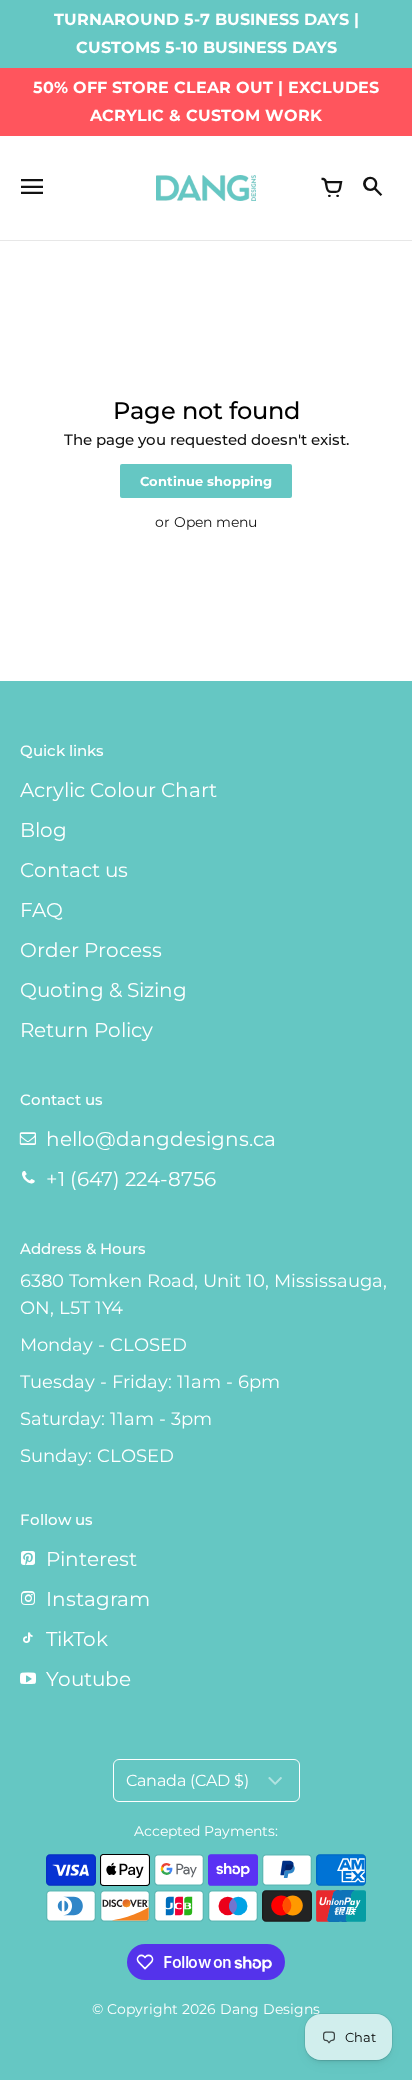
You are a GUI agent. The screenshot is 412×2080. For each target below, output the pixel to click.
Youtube (88, 1679)
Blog (43, 830)
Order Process (91, 950)
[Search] (372, 188)
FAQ (41, 910)
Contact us (74, 870)
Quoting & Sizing (103, 990)
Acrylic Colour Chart (118, 790)
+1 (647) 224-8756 (131, 1179)
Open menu (215, 522)
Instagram (98, 1599)
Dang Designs (270, 2009)
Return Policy (86, 1030)
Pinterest (91, 1559)
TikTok (77, 1639)
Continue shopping (206, 481)
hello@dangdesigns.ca (161, 1139)
